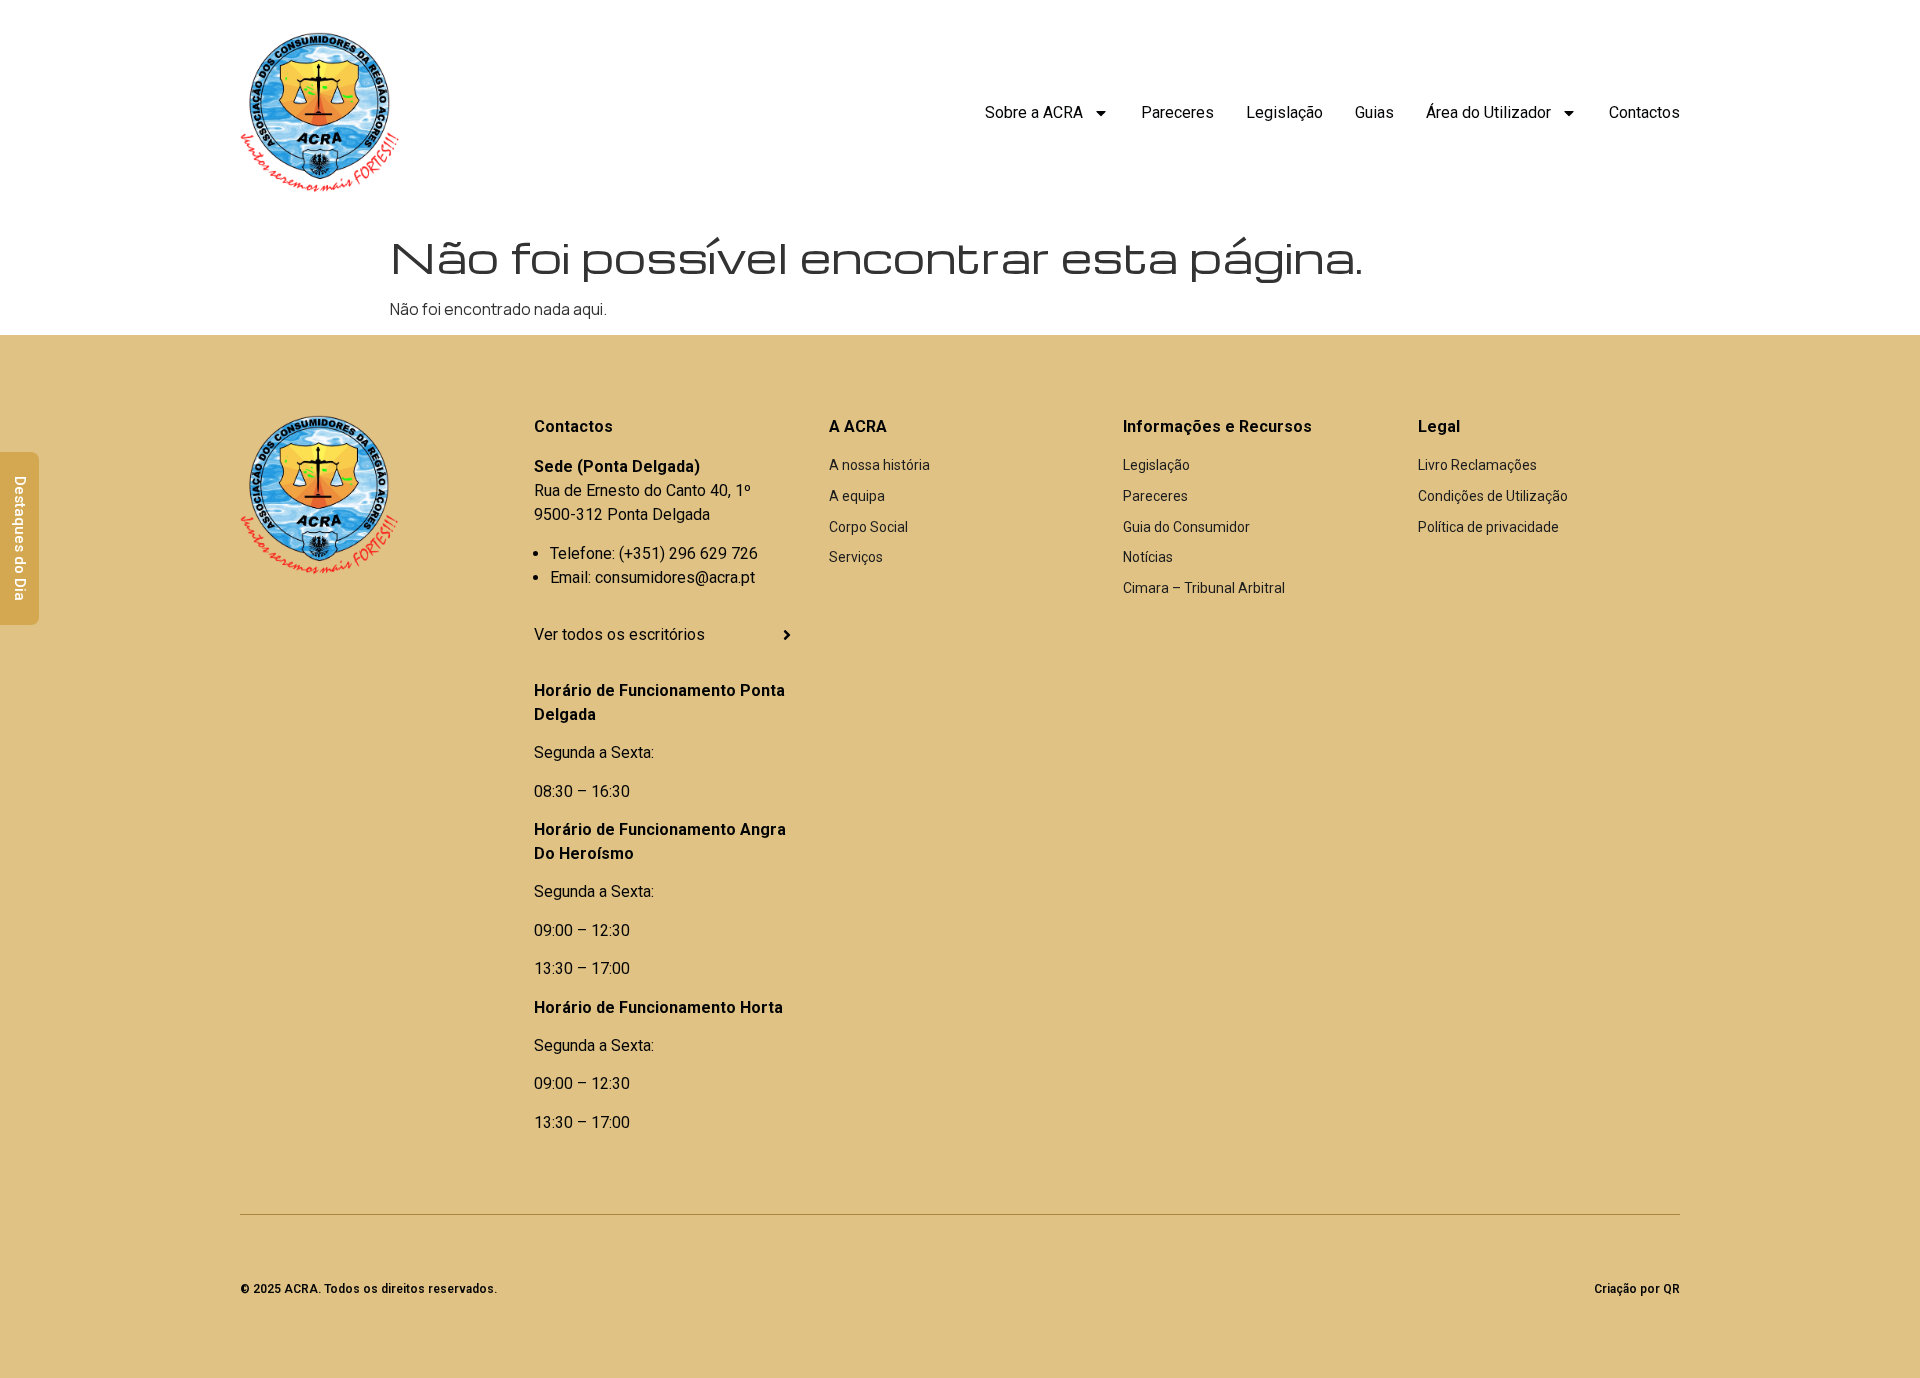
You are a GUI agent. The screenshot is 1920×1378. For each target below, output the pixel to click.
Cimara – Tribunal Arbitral (1204, 588)
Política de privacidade (1488, 527)
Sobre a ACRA (1034, 112)
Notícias (1148, 557)
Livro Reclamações (1477, 465)
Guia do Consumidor (1186, 527)
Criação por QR (1637, 1289)
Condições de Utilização (1493, 496)
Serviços (856, 557)
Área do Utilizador (1488, 112)
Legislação (1284, 112)
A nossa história (879, 465)
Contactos (1644, 112)
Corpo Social (868, 527)
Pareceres (1177, 112)
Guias (1374, 112)
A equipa (857, 496)
